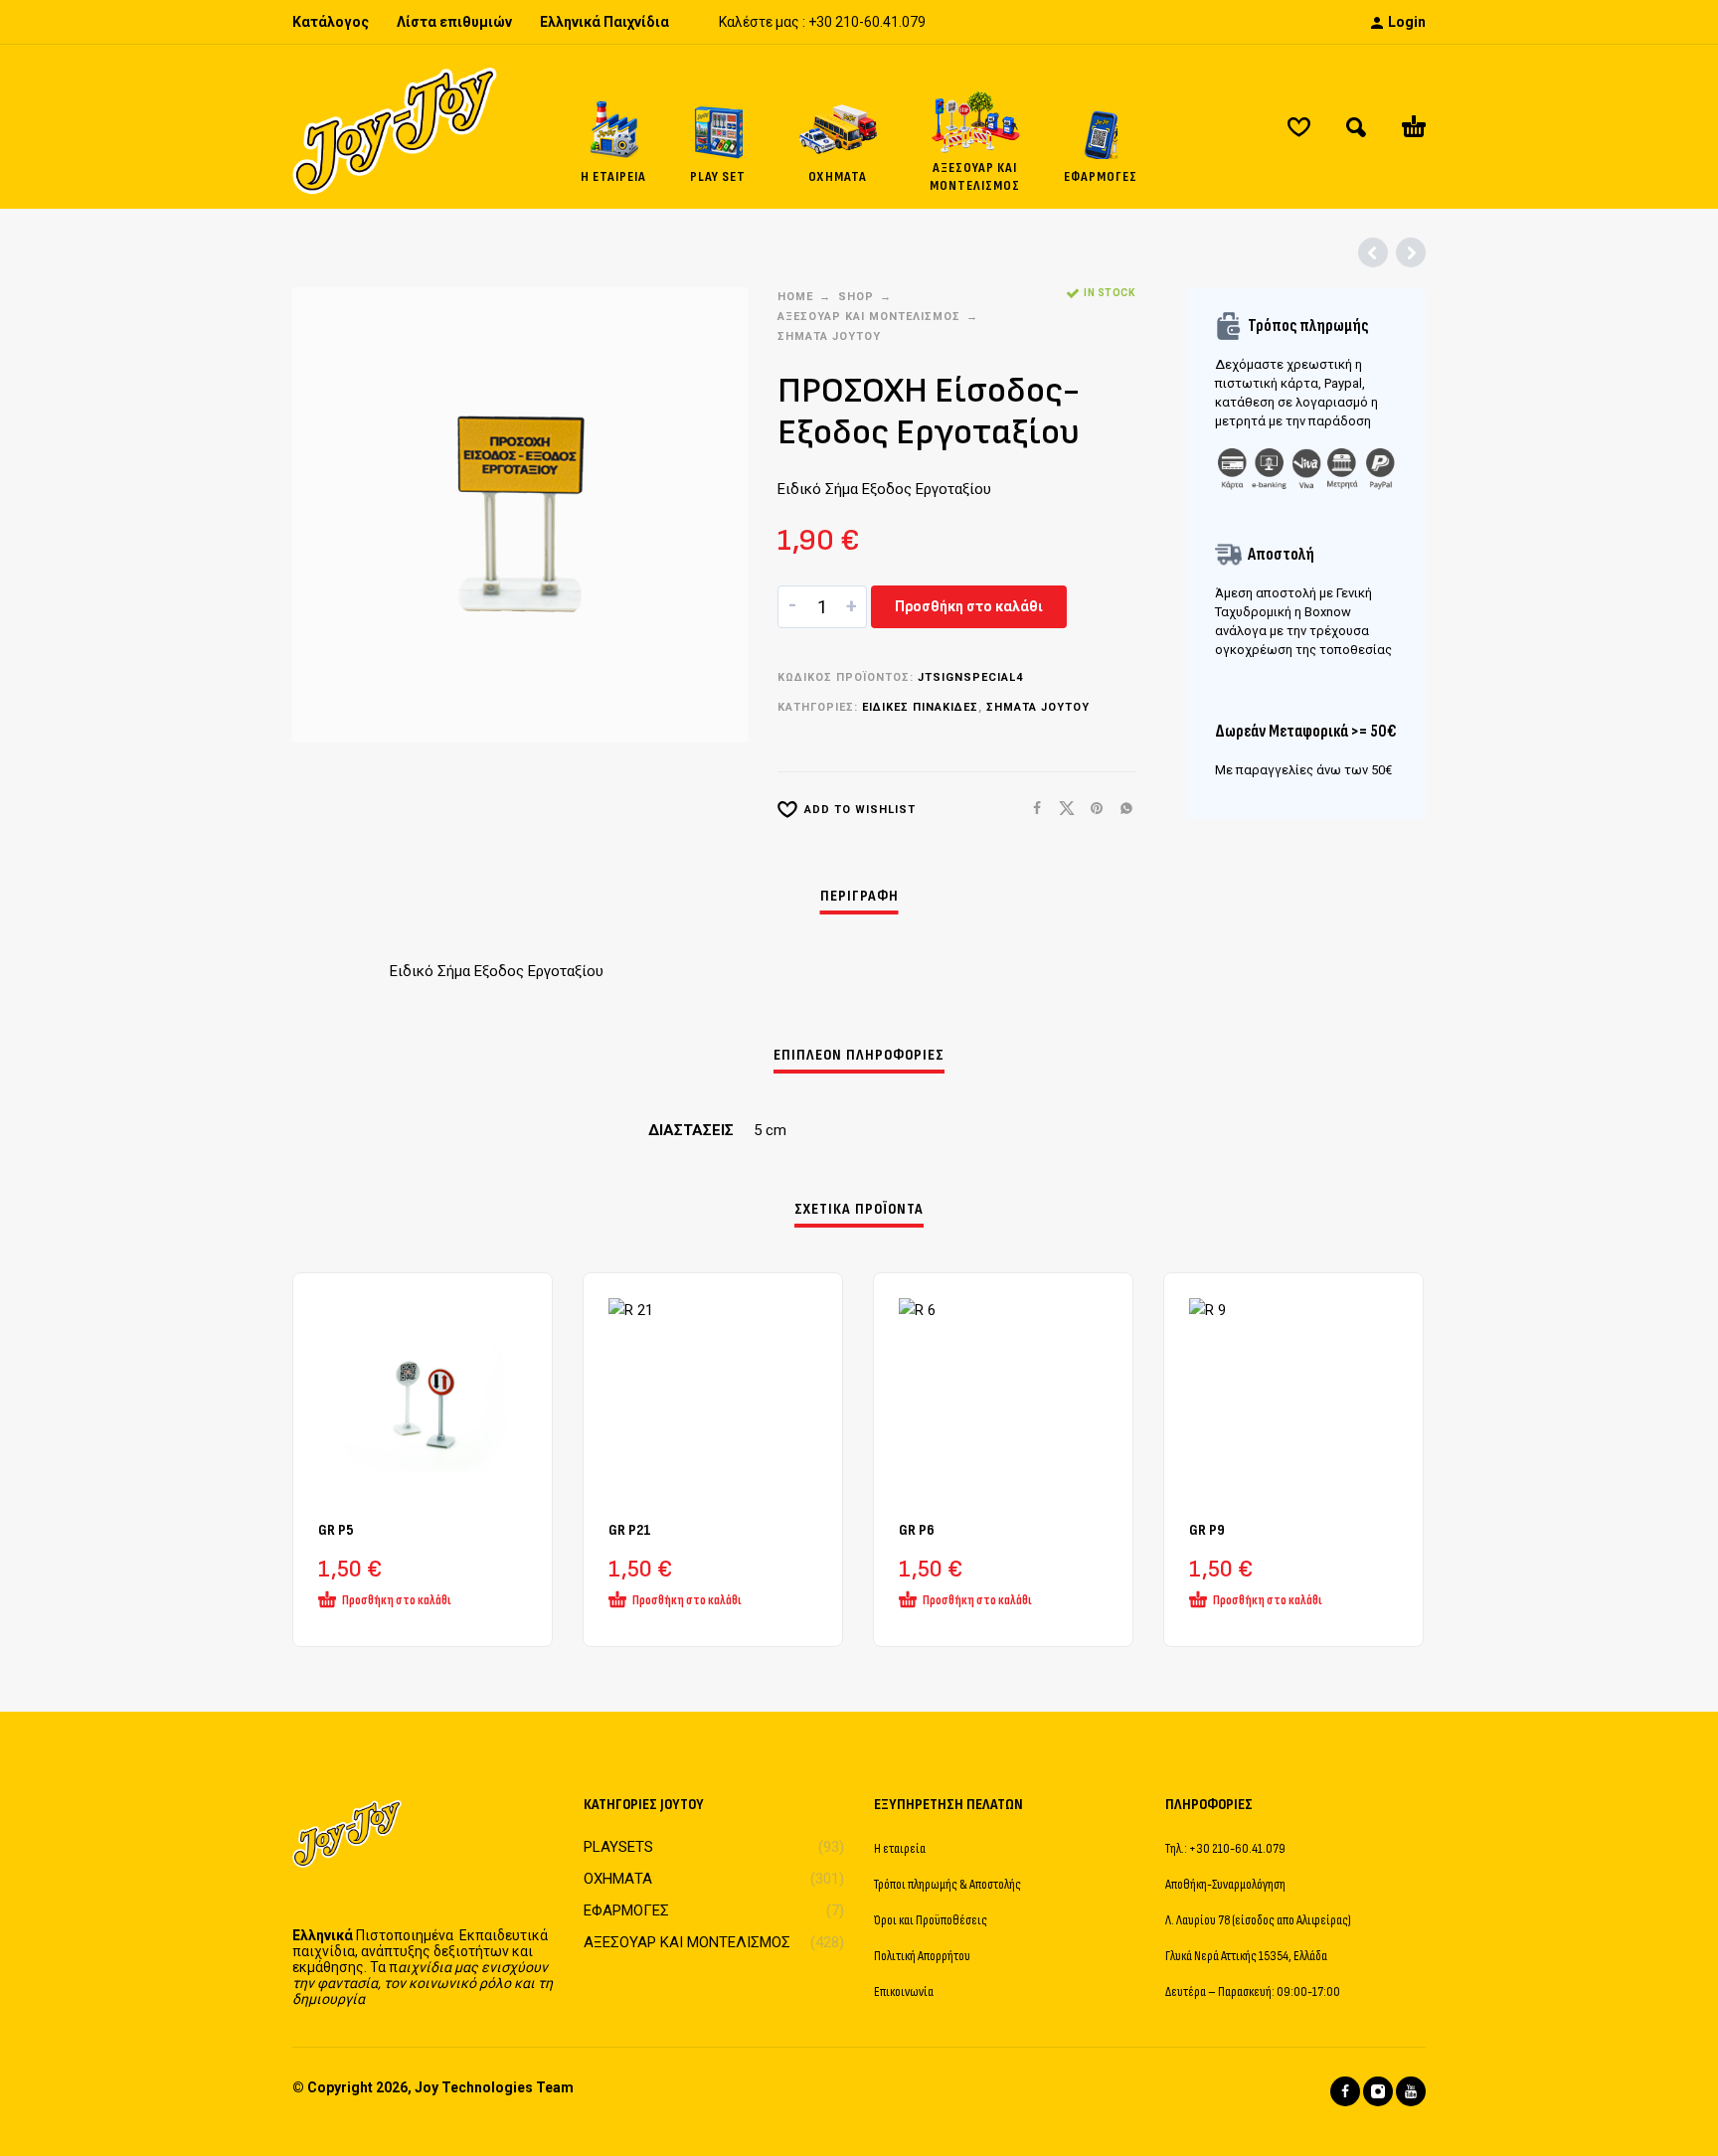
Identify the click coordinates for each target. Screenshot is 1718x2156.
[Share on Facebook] (1031, 809)
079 (914, 22)
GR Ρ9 (1207, 1530)
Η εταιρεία (900, 1848)
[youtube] (1411, 2091)
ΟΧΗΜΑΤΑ (618, 1879)
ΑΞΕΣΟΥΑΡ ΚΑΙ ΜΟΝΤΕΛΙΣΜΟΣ (869, 317)
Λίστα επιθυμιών (454, 22)
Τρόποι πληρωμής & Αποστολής (947, 1884)
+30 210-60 (844, 22)
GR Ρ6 (917, 1530)
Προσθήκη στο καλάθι (969, 606)
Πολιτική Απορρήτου (922, 1956)
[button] (1356, 127)
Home (795, 297)
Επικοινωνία (904, 1991)
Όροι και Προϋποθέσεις (931, 1920)
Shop (856, 297)
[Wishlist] (1299, 127)
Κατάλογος (331, 22)
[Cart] (1414, 127)
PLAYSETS (618, 1847)
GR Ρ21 (630, 1530)
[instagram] (1378, 2091)
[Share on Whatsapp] (1120, 809)
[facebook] (1345, 2091)
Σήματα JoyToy (829, 336)
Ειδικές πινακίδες (920, 707)
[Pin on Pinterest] (1091, 809)
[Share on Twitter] (1061, 809)
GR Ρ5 (336, 1530)
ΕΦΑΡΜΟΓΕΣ (626, 1910)
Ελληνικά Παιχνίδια (604, 22)
